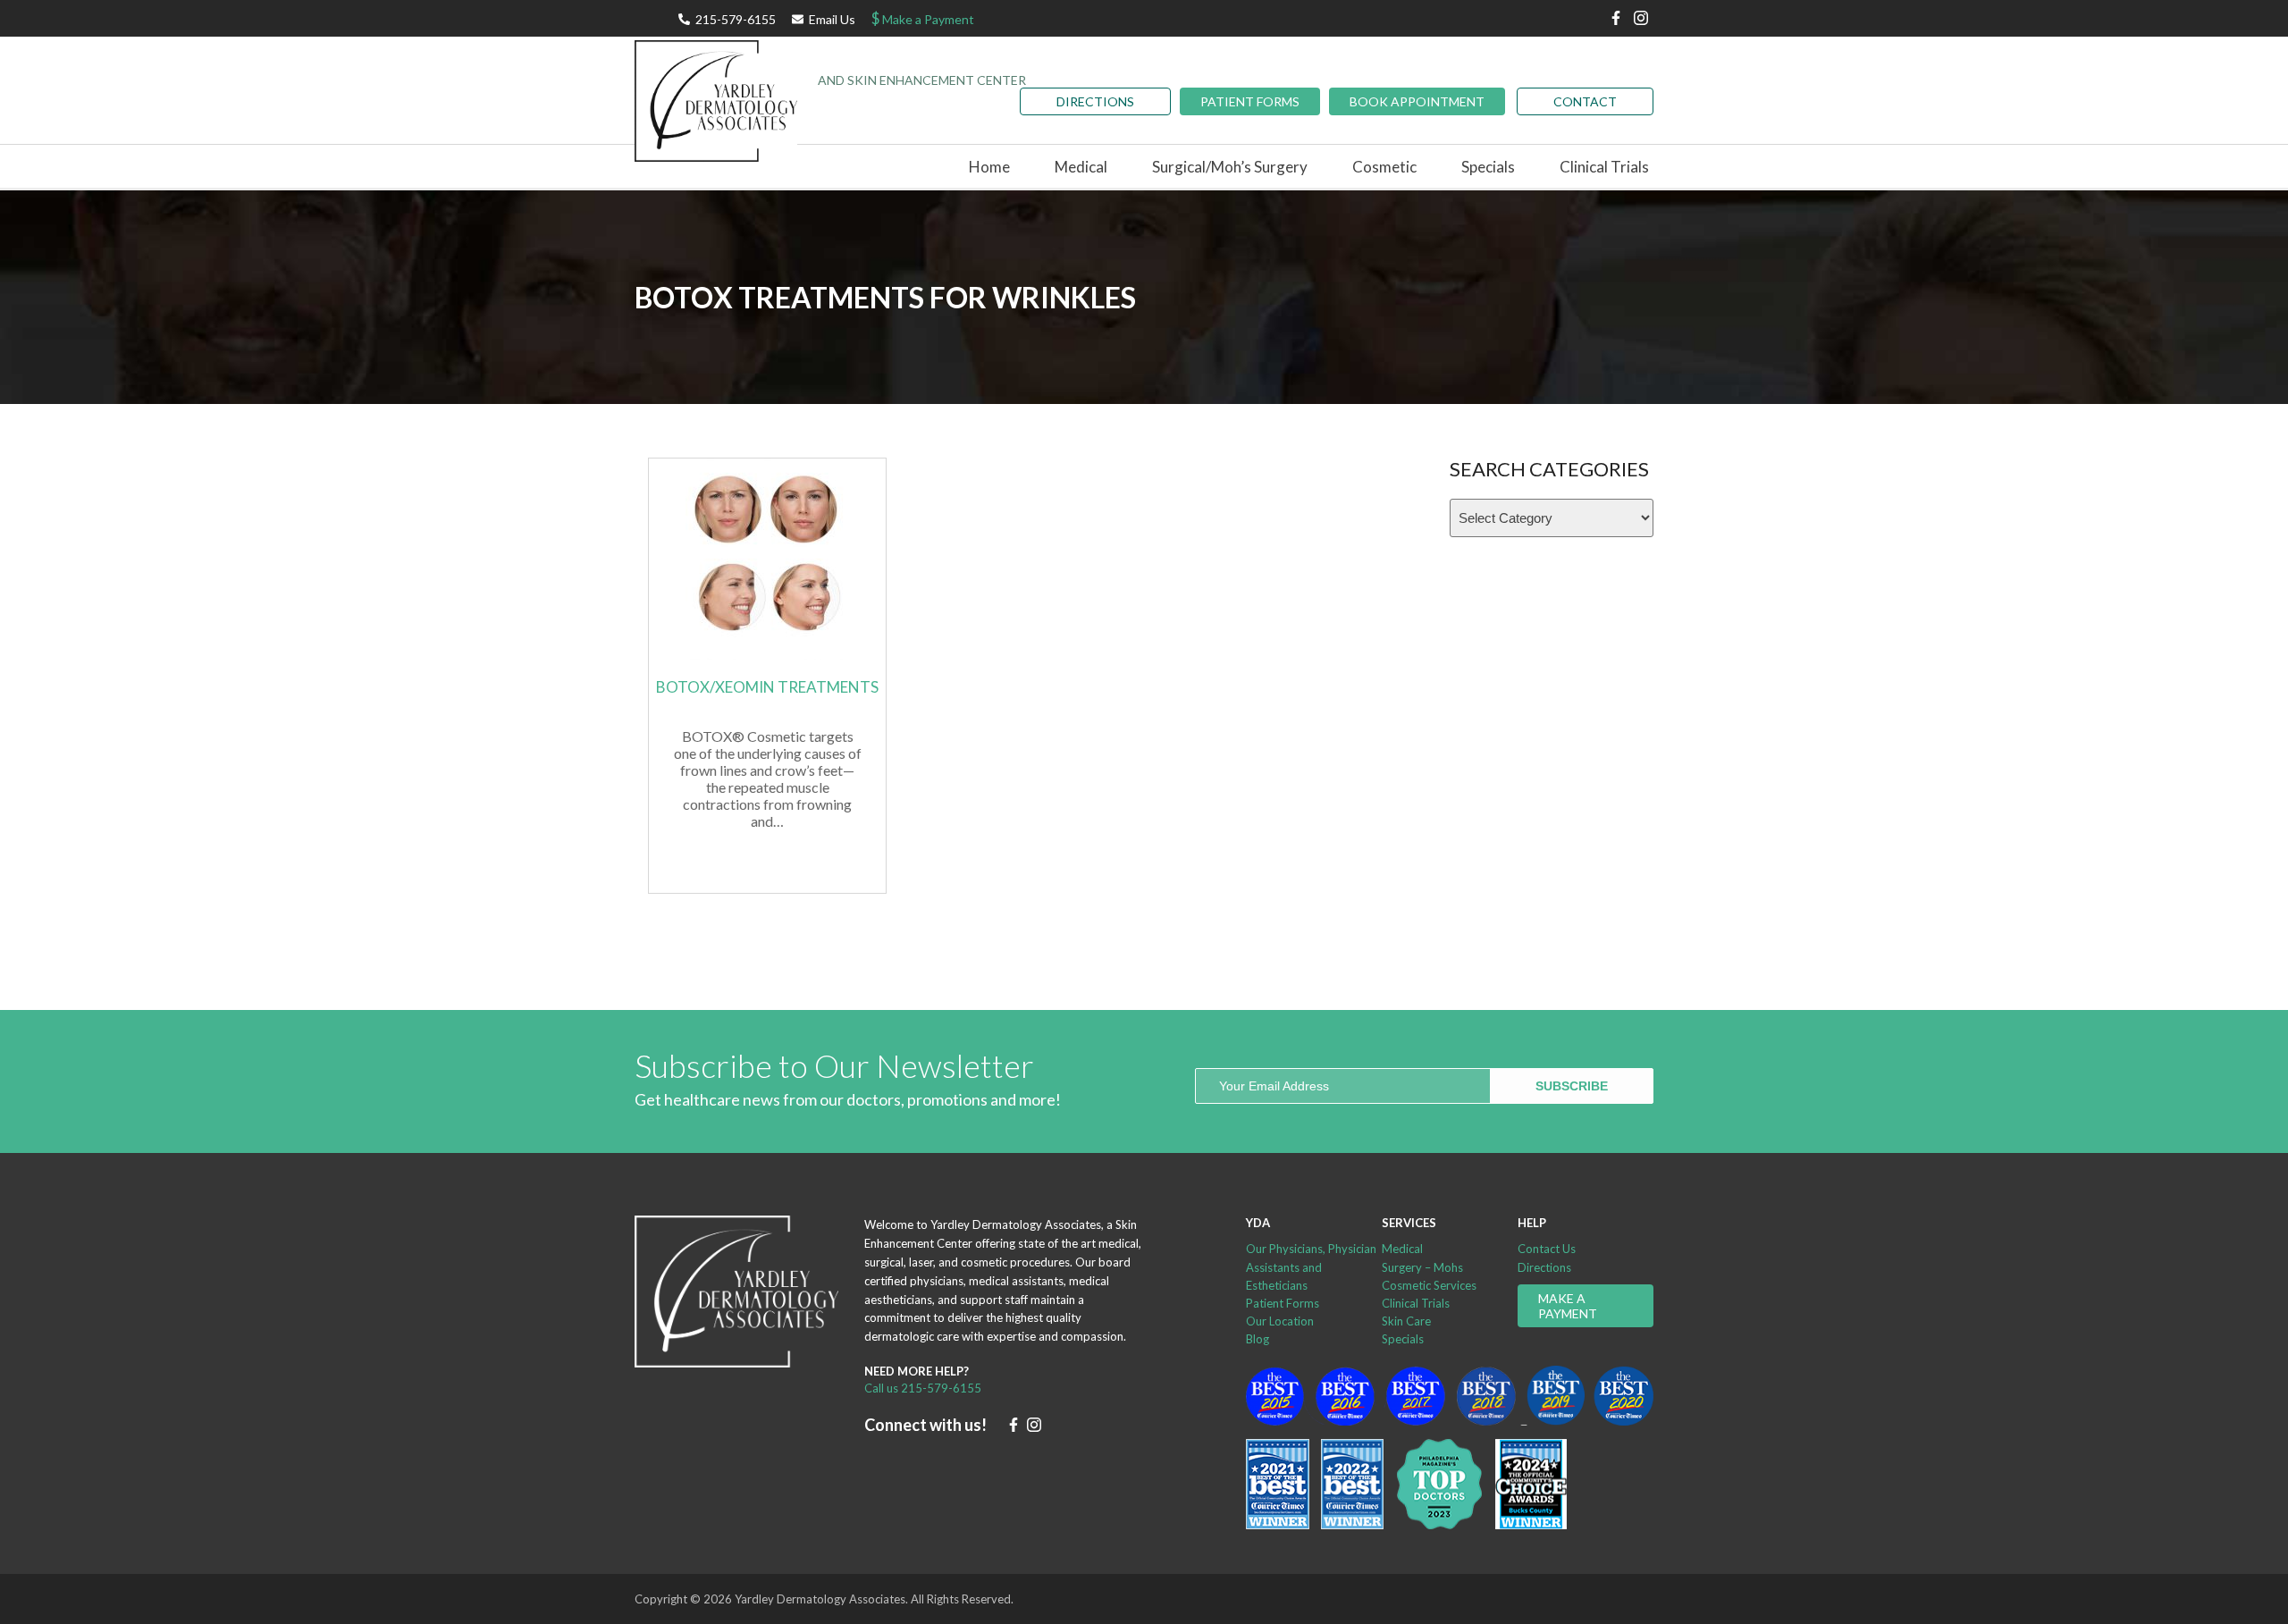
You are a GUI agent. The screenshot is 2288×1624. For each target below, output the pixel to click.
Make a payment (1568, 1306)
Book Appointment (1417, 101)
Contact (1585, 101)
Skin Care (1406, 1321)
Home (989, 167)
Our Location (1280, 1321)
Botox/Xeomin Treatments (767, 687)
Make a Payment (923, 18)
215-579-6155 (736, 19)
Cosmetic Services (1429, 1285)
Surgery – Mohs (1422, 1267)
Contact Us (1547, 1249)
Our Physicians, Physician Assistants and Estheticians (1311, 1266)
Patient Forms (1250, 101)
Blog (1258, 1339)
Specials (1488, 167)
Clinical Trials (1604, 167)
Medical (1402, 1249)
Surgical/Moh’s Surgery (1230, 167)
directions (1095, 101)
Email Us (832, 19)
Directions (1544, 1267)
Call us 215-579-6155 (923, 1388)
